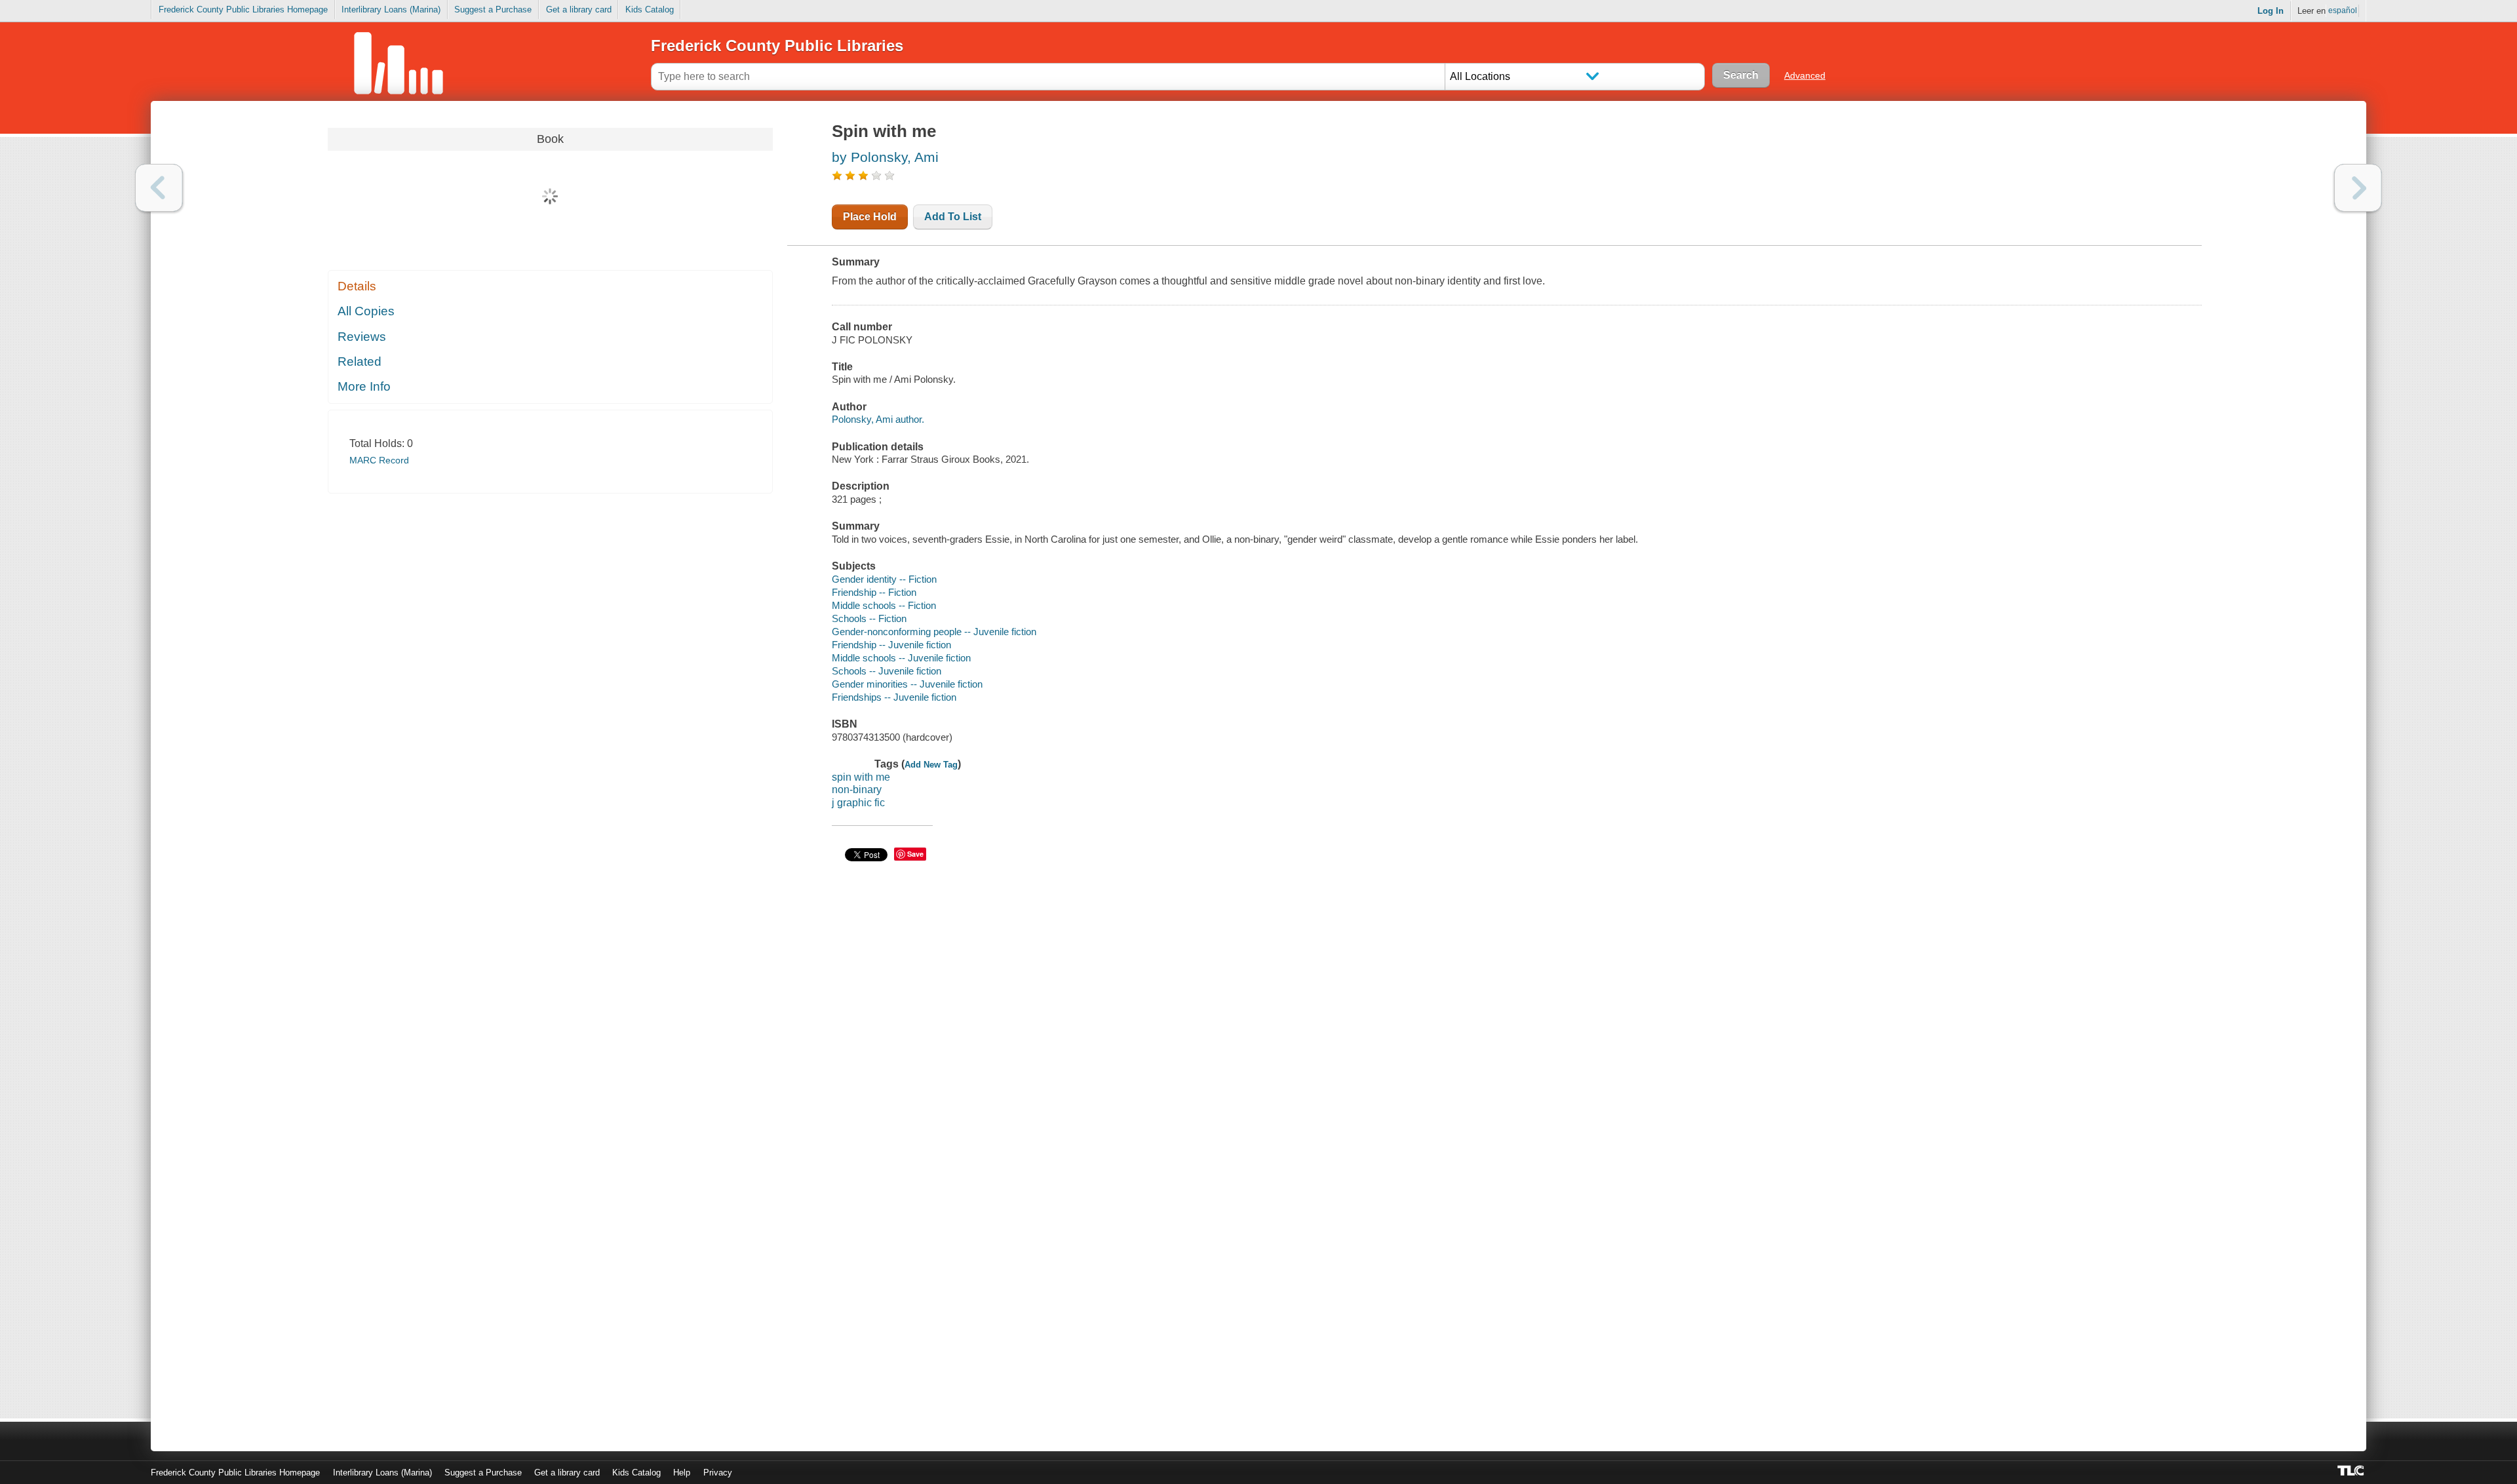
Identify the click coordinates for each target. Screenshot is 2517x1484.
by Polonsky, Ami (885, 157)
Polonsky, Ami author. (878, 419)
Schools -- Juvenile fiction (887, 671)
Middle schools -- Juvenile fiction (901, 658)
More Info (364, 386)
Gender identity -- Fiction (884, 579)
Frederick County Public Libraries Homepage (243, 10)
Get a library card (579, 10)
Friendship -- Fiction (874, 592)
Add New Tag (931, 765)
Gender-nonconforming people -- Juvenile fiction (934, 632)
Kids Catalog (650, 10)
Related (360, 361)
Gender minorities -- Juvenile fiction (907, 684)
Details (357, 286)
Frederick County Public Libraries (777, 46)
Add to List (953, 217)
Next (2358, 188)
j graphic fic (858, 803)
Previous (159, 188)
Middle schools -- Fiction (884, 605)
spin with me (861, 777)
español (2343, 10)
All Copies (366, 311)
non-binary (857, 790)
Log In (2271, 11)
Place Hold (870, 217)
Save (915, 854)
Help (682, 1473)
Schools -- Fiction (869, 618)
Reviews (362, 337)
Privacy (718, 1473)
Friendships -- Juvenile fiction (894, 697)
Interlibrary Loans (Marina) (391, 10)
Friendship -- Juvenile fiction (891, 645)
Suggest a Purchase (493, 10)
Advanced (1805, 75)
